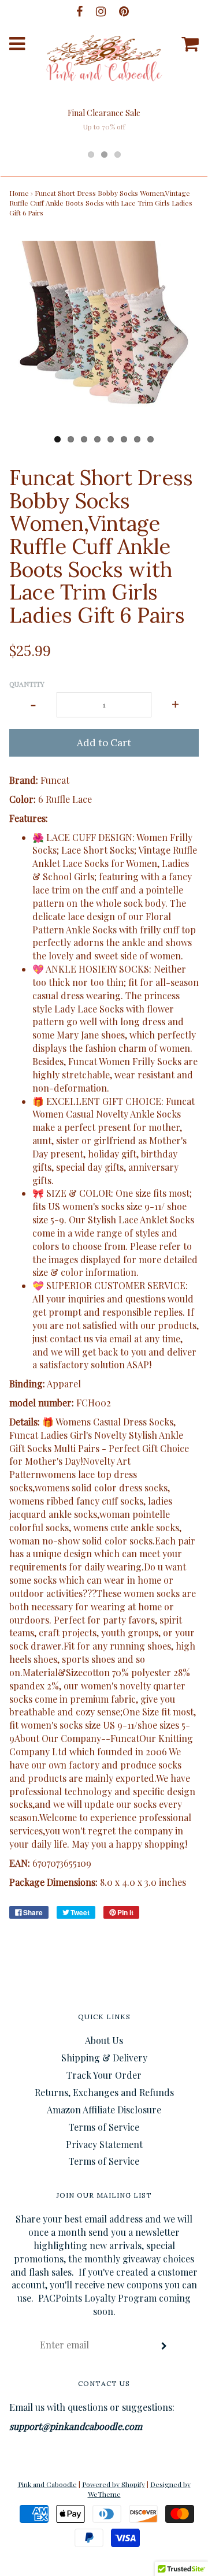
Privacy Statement (104, 2144)
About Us (104, 2040)
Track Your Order (104, 2075)
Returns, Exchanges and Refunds (104, 2092)
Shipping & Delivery (104, 2058)
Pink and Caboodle (47, 2484)
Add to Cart (104, 743)
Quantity (27, 684)
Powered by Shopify (114, 2484)
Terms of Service (104, 2127)
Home (19, 193)
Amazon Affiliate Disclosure (104, 2110)
